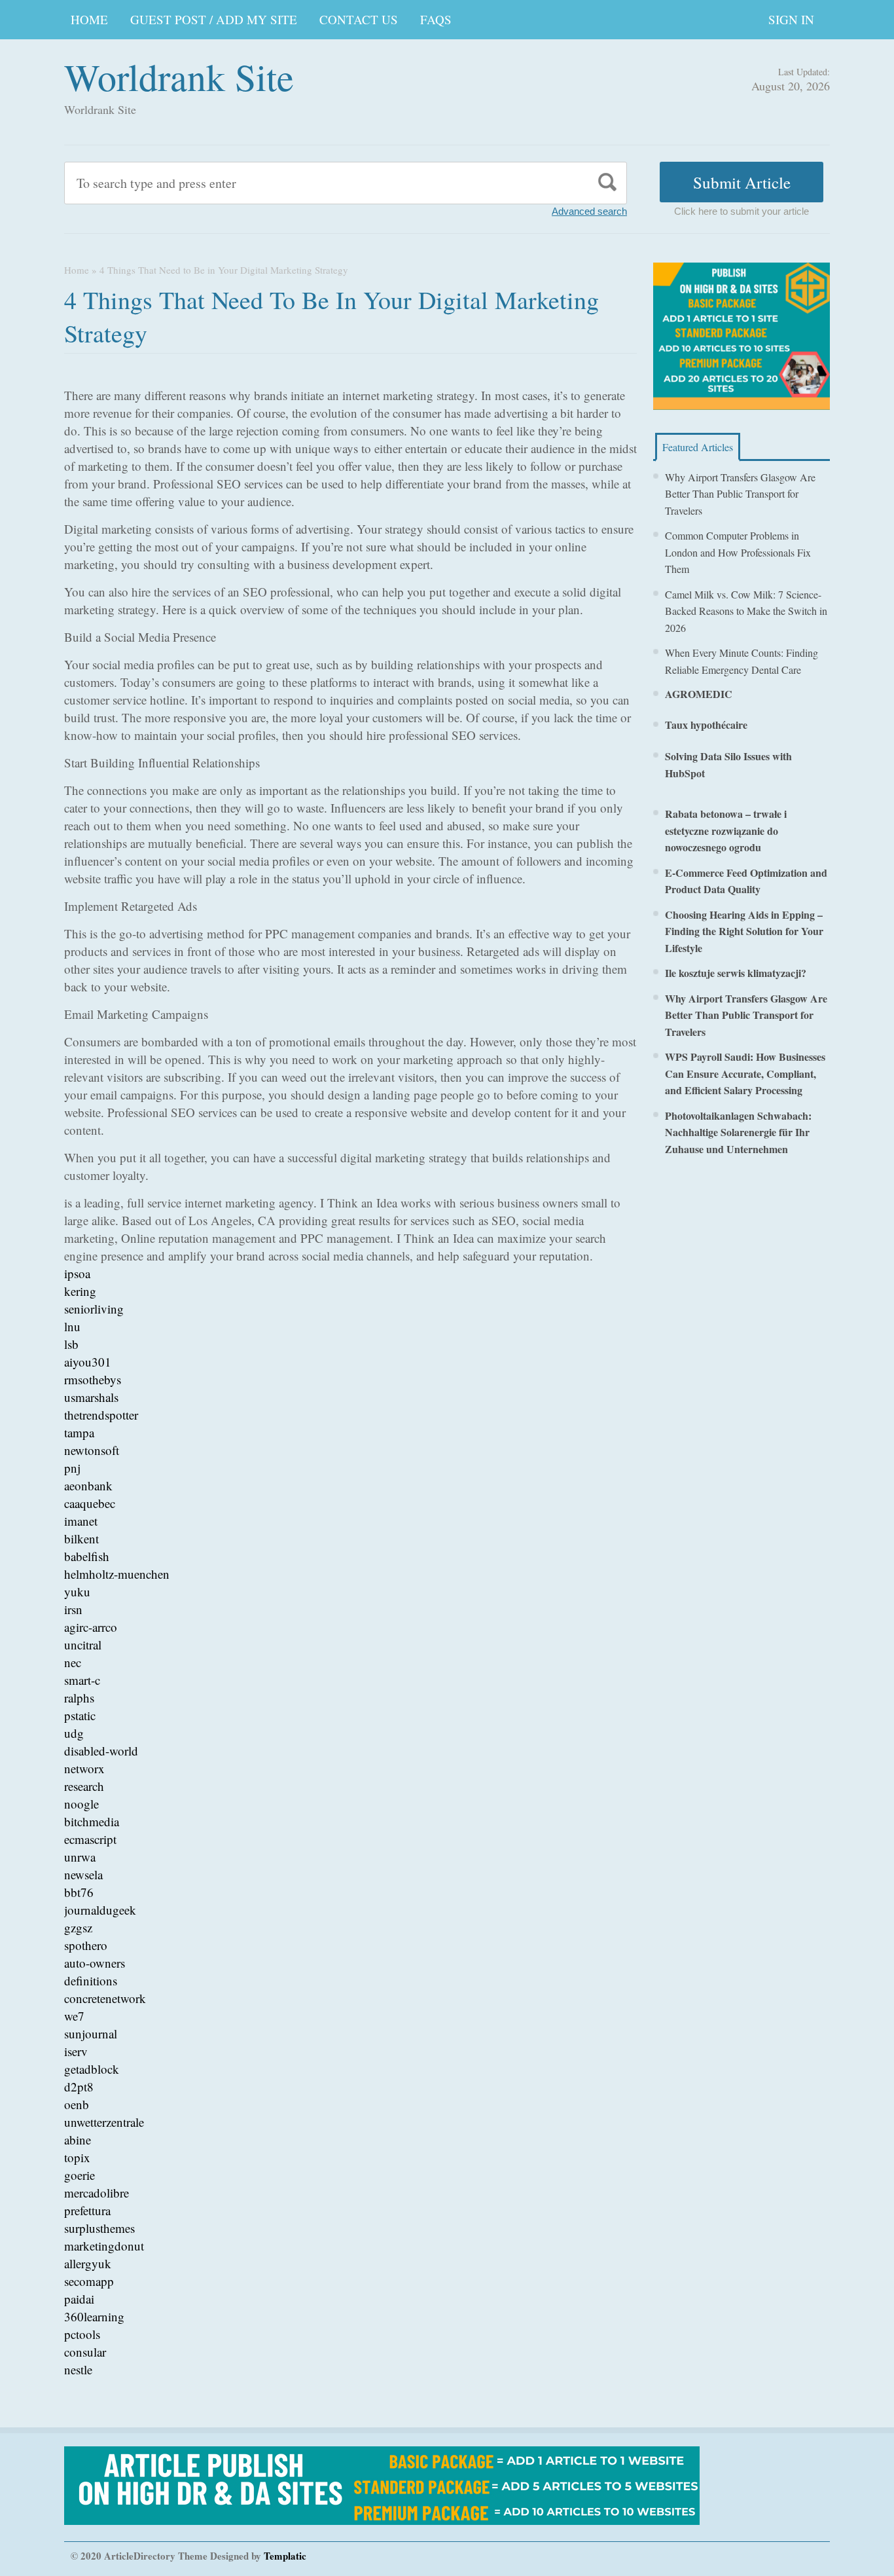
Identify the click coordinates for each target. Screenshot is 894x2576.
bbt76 (79, 1892)
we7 (74, 2016)
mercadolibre (97, 2193)
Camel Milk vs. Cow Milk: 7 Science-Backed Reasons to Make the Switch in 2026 (746, 611)
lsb (71, 1344)
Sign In (791, 19)
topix (77, 2157)
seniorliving (94, 1309)
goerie (80, 2175)
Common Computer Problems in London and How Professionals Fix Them (738, 552)
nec (73, 1662)
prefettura (87, 2210)
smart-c (82, 1680)
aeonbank (88, 1485)
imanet (81, 1521)
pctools (82, 2334)
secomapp (89, 2281)
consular (85, 2352)
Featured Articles (698, 447)
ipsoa (77, 1273)
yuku (77, 1592)
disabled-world (101, 1751)
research (84, 1786)
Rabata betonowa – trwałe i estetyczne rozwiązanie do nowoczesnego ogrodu (726, 830)
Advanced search (589, 211)
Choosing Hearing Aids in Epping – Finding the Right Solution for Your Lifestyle (744, 931)
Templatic (285, 2556)
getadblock (92, 2069)
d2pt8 (79, 2087)
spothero (86, 1945)
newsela (83, 1874)
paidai (79, 2299)
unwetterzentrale (104, 2122)
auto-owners (95, 1963)
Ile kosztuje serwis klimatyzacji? (736, 973)
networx (84, 1768)
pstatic (80, 1715)
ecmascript (90, 1839)
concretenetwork (105, 1998)
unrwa (80, 1857)
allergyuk (88, 2263)
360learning (94, 2316)
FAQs (436, 19)
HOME (89, 19)
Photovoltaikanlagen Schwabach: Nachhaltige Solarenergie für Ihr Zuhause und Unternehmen (738, 1132)
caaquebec (90, 1503)
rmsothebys (93, 1379)
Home (77, 270)
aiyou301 (88, 1362)
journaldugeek (100, 1910)
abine (78, 2140)
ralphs (79, 1698)
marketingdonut (104, 2246)
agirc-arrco (91, 1627)
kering (80, 1291)
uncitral (83, 1645)
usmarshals (91, 1397)
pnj (72, 1468)
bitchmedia (92, 1821)
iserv (76, 2051)
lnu (72, 1326)
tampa (79, 1432)
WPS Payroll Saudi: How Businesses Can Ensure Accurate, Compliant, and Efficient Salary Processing (745, 1073)
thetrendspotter (101, 1415)
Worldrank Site (179, 76)
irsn (73, 1609)
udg (74, 1733)
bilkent (81, 1538)
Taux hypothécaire (706, 725)
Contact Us (359, 19)
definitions (91, 1980)
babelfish (87, 1556)
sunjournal (91, 2033)
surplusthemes (99, 2228)
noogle (81, 1804)
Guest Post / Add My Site (214, 19)
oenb (77, 2104)
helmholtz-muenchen (117, 1574)
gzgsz (78, 1927)
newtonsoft (92, 1450)
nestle (78, 2369)
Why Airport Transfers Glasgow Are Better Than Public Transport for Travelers (740, 494)
